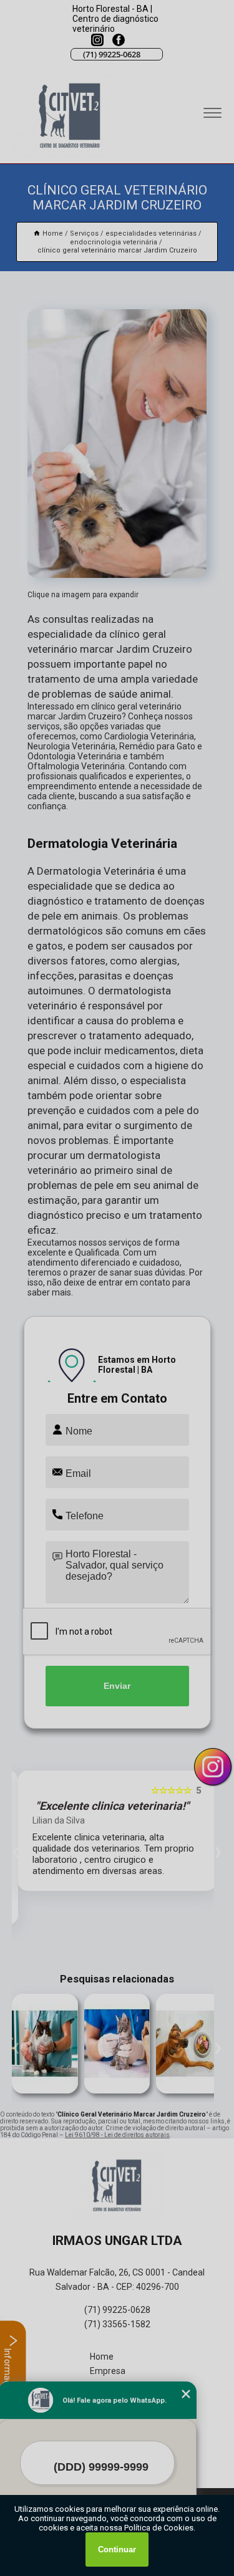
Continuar (117, 2550)
